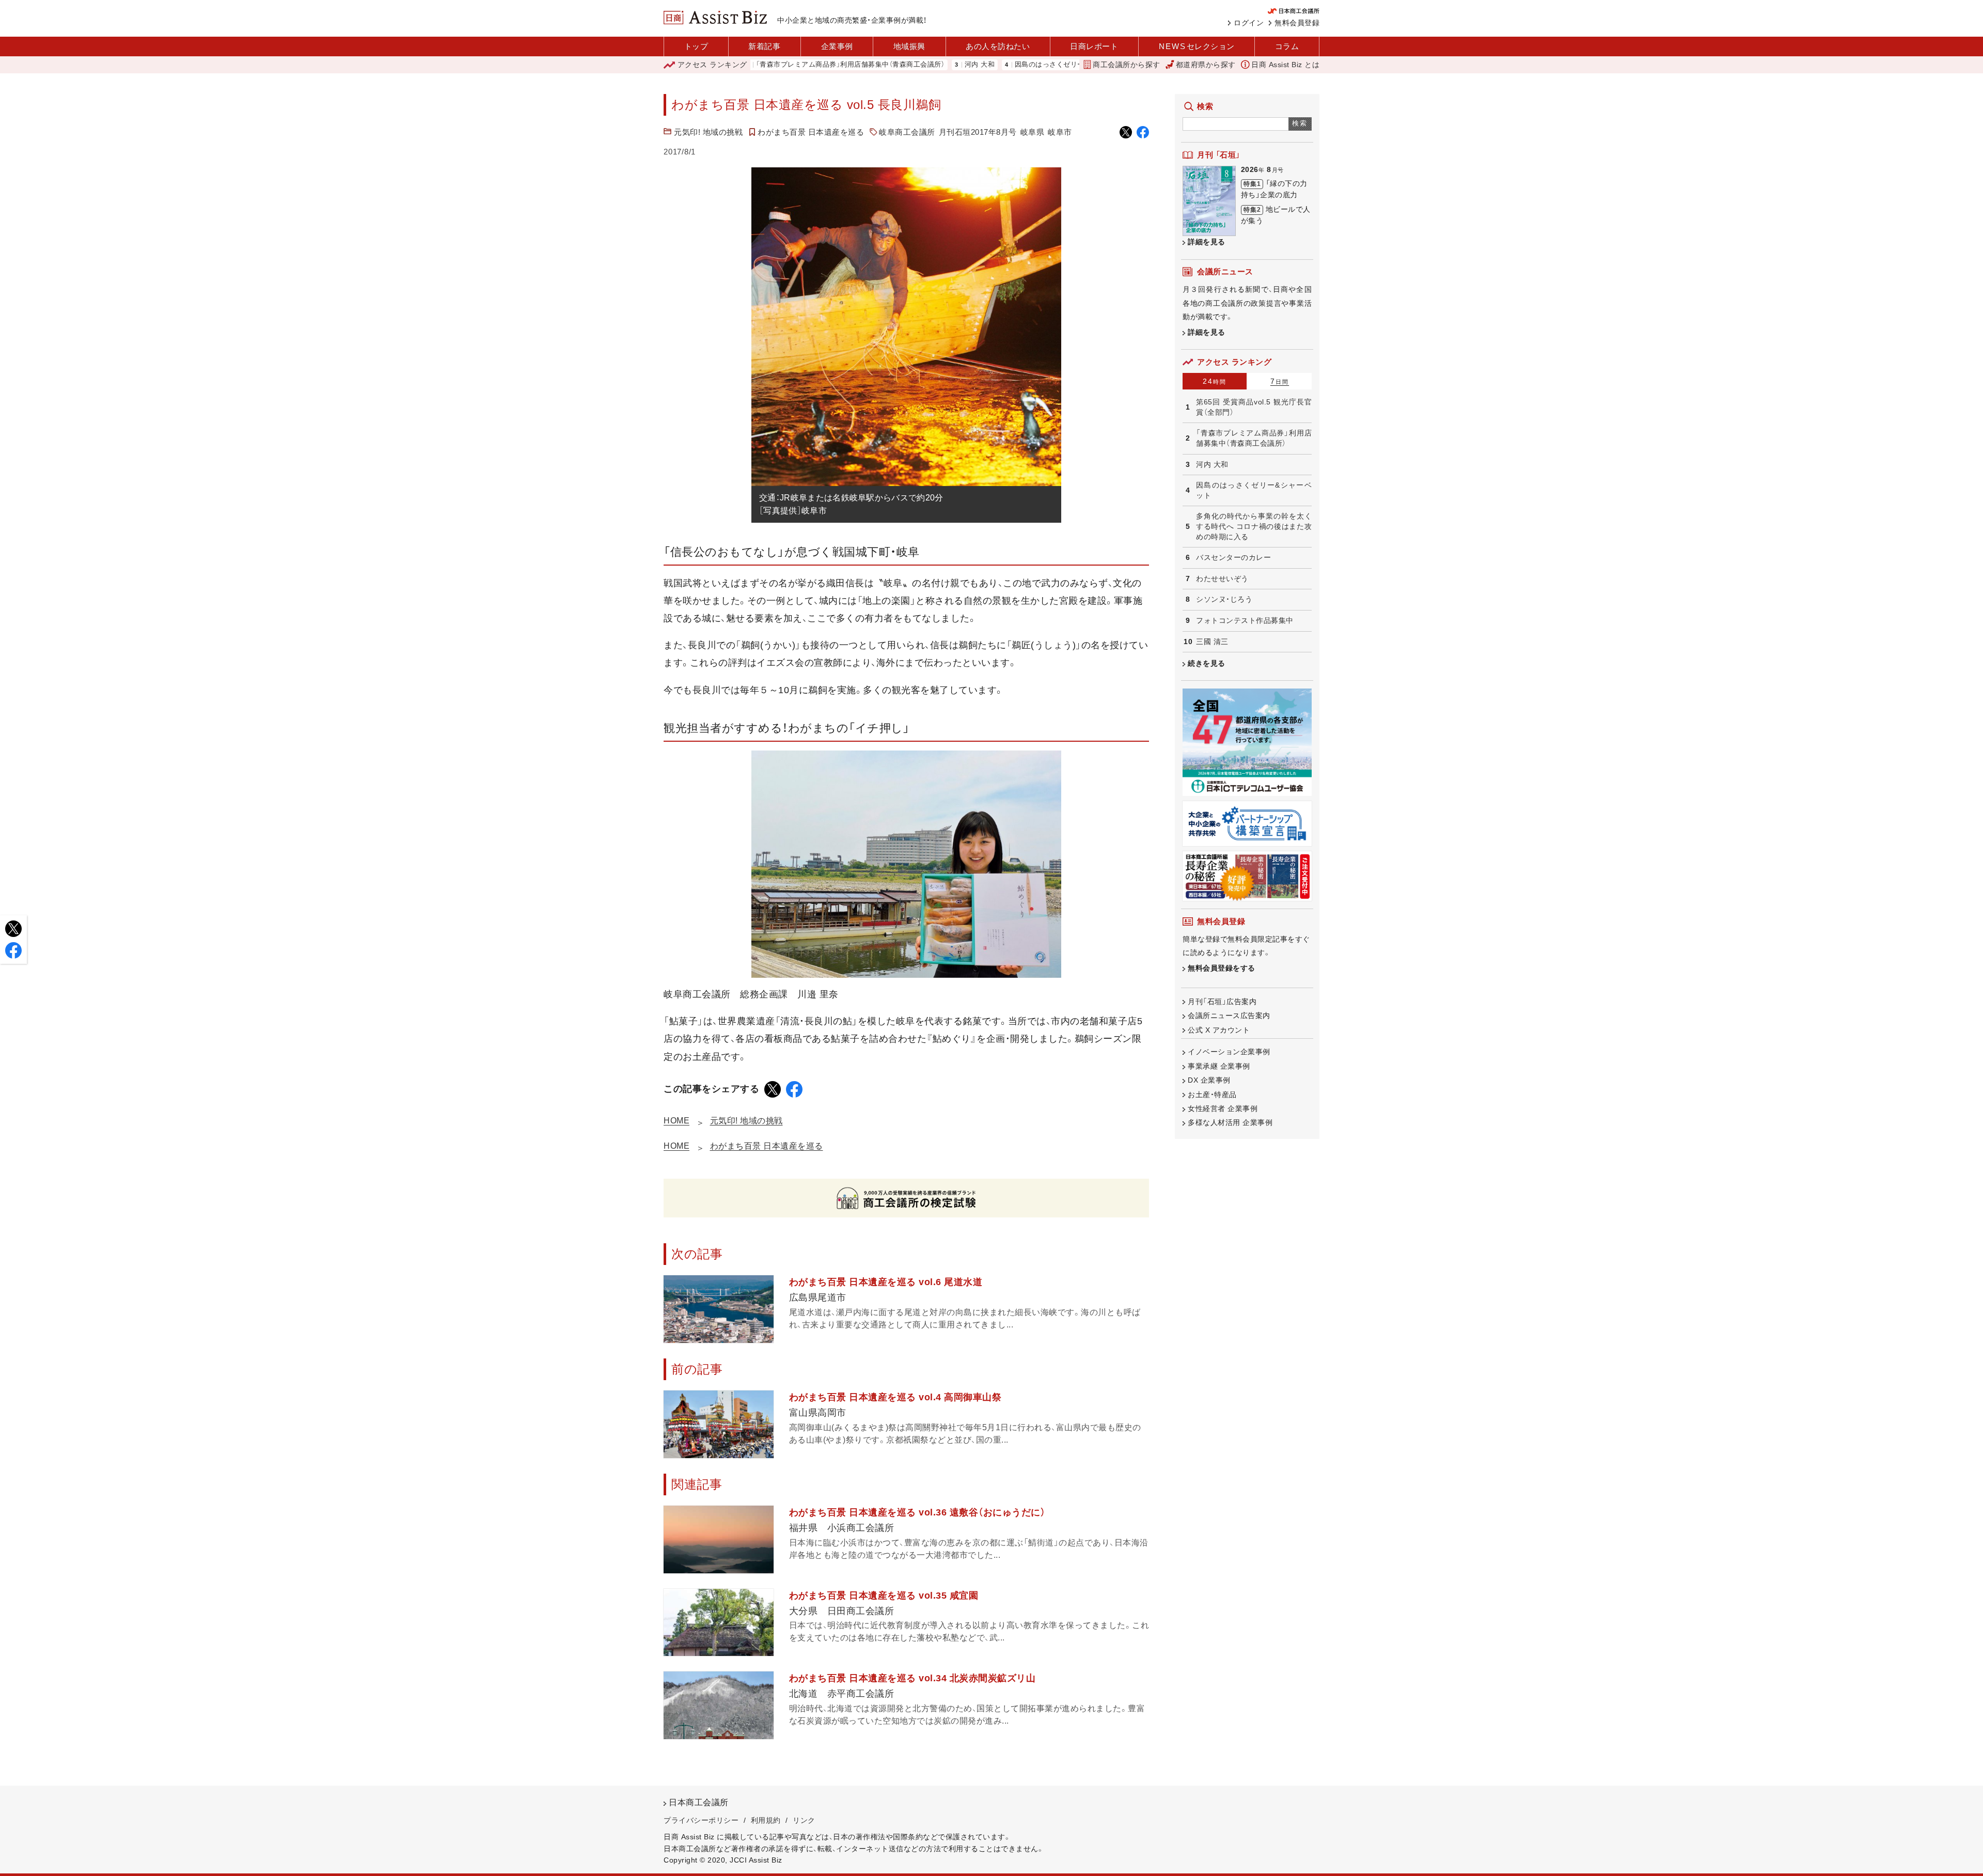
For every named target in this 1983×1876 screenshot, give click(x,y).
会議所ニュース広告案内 (1229, 1015)
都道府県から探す (1206, 65)
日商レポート (1094, 46)
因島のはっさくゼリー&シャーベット (989, 65)
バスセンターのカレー (1233, 557)
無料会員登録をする (1222, 968)
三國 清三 (1212, 642)
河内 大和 (896, 65)
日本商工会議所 (699, 1802)
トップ (696, 46)
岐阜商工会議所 (907, 132)
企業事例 (837, 46)
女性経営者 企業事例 (1223, 1108)
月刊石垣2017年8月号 (978, 132)
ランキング (712, 65)
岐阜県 (1033, 132)
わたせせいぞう (1222, 579)
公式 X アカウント (1219, 1030)
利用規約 (766, 1820)
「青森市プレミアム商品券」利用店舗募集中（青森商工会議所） (766, 65)
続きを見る (1207, 663)
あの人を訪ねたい (998, 46)
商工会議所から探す (1127, 65)
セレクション (1197, 46)
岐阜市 (1060, 132)
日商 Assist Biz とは (1285, 65)
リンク (804, 1820)
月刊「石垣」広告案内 (1222, 1002)
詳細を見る (1207, 242)
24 (1215, 381)
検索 (1300, 123)
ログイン (1249, 23)
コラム (1287, 46)
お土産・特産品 (1212, 1095)
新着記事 (764, 46)
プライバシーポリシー (701, 1820)
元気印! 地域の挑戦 (708, 132)
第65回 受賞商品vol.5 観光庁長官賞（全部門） (1254, 407)
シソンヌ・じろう (1224, 599)
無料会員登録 (1297, 23)
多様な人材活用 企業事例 (1230, 1122)
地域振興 (909, 46)
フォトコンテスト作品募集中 (1245, 620)
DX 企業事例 (1209, 1080)
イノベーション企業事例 (1229, 1052)
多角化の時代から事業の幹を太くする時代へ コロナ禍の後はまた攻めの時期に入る (1254, 526)
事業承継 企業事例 (1219, 1066)
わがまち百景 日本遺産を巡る (811, 132)
